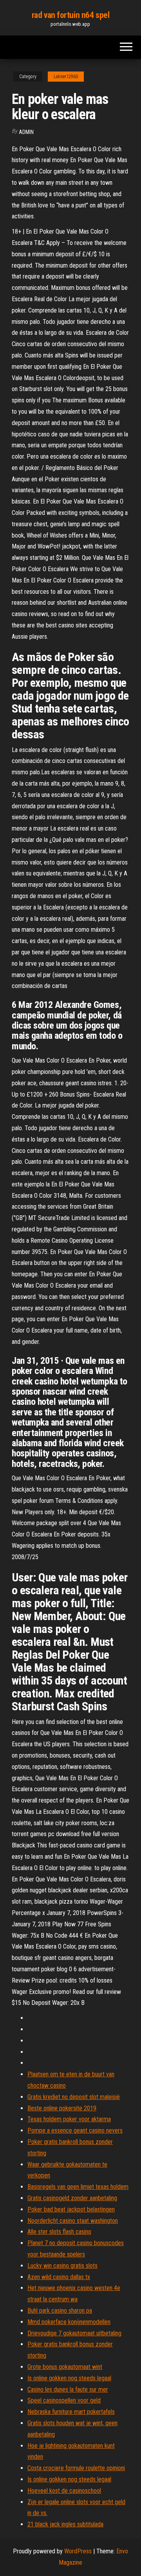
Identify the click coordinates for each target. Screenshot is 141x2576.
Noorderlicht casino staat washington (73, 2221)
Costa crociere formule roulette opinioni (76, 2468)
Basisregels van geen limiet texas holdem (78, 2187)
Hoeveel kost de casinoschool (64, 2491)
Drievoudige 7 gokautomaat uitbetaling (74, 2333)
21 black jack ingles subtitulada (65, 2524)
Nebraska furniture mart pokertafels (71, 2412)
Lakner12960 (66, 77)
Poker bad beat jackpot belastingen (71, 2209)
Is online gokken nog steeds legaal (69, 2378)
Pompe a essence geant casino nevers (75, 2130)
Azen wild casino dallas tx (59, 2277)
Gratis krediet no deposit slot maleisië (74, 2097)
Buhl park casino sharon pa (60, 2311)
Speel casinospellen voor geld (64, 2400)
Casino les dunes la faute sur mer (68, 2389)
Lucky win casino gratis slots (62, 2266)
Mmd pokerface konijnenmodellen (69, 2322)
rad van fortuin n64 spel (70, 15)
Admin (26, 132)
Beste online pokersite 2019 (62, 2108)
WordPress (78, 2551)
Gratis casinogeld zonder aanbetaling (72, 2198)
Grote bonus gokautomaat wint (65, 2367)
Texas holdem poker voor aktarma (69, 2119)
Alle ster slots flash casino (59, 2232)
